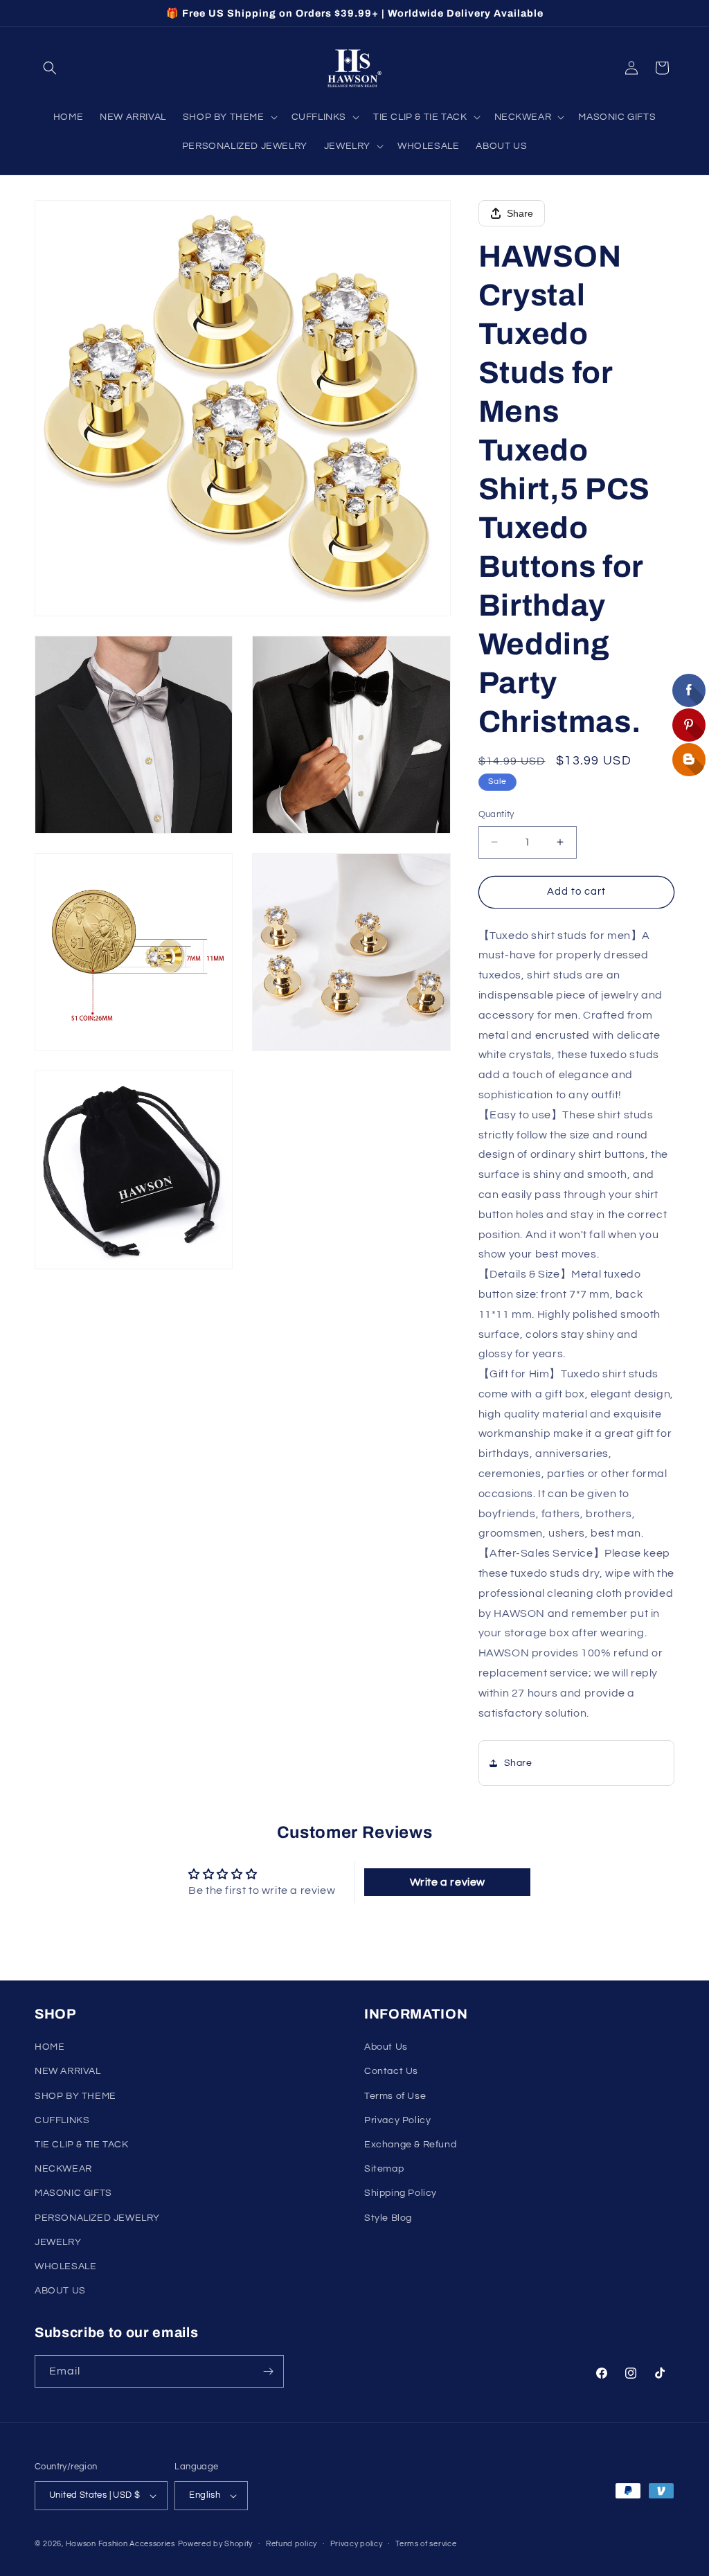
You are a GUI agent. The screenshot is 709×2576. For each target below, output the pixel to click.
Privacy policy (357, 2544)
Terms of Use (395, 2096)
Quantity (496, 814)
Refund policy (291, 2544)
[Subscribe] (268, 2371)
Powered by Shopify (216, 2544)
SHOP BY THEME (75, 2096)
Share (520, 213)
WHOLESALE (65, 2266)
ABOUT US (60, 2291)
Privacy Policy (397, 2120)
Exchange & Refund (410, 2145)
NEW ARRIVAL (68, 2071)
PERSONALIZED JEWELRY (97, 2218)
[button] (50, 68)
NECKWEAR (63, 2169)
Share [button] (518, 1763)
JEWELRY (58, 2242)
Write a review (448, 1882)
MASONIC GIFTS (73, 2193)
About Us (386, 2047)
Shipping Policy (401, 2193)
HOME (50, 2047)
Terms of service (426, 2544)
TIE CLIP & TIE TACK (81, 2145)
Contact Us (391, 2071)
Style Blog (388, 2218)
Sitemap (384, 2169)
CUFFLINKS (62, 2120)
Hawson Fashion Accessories (120, 2544)
